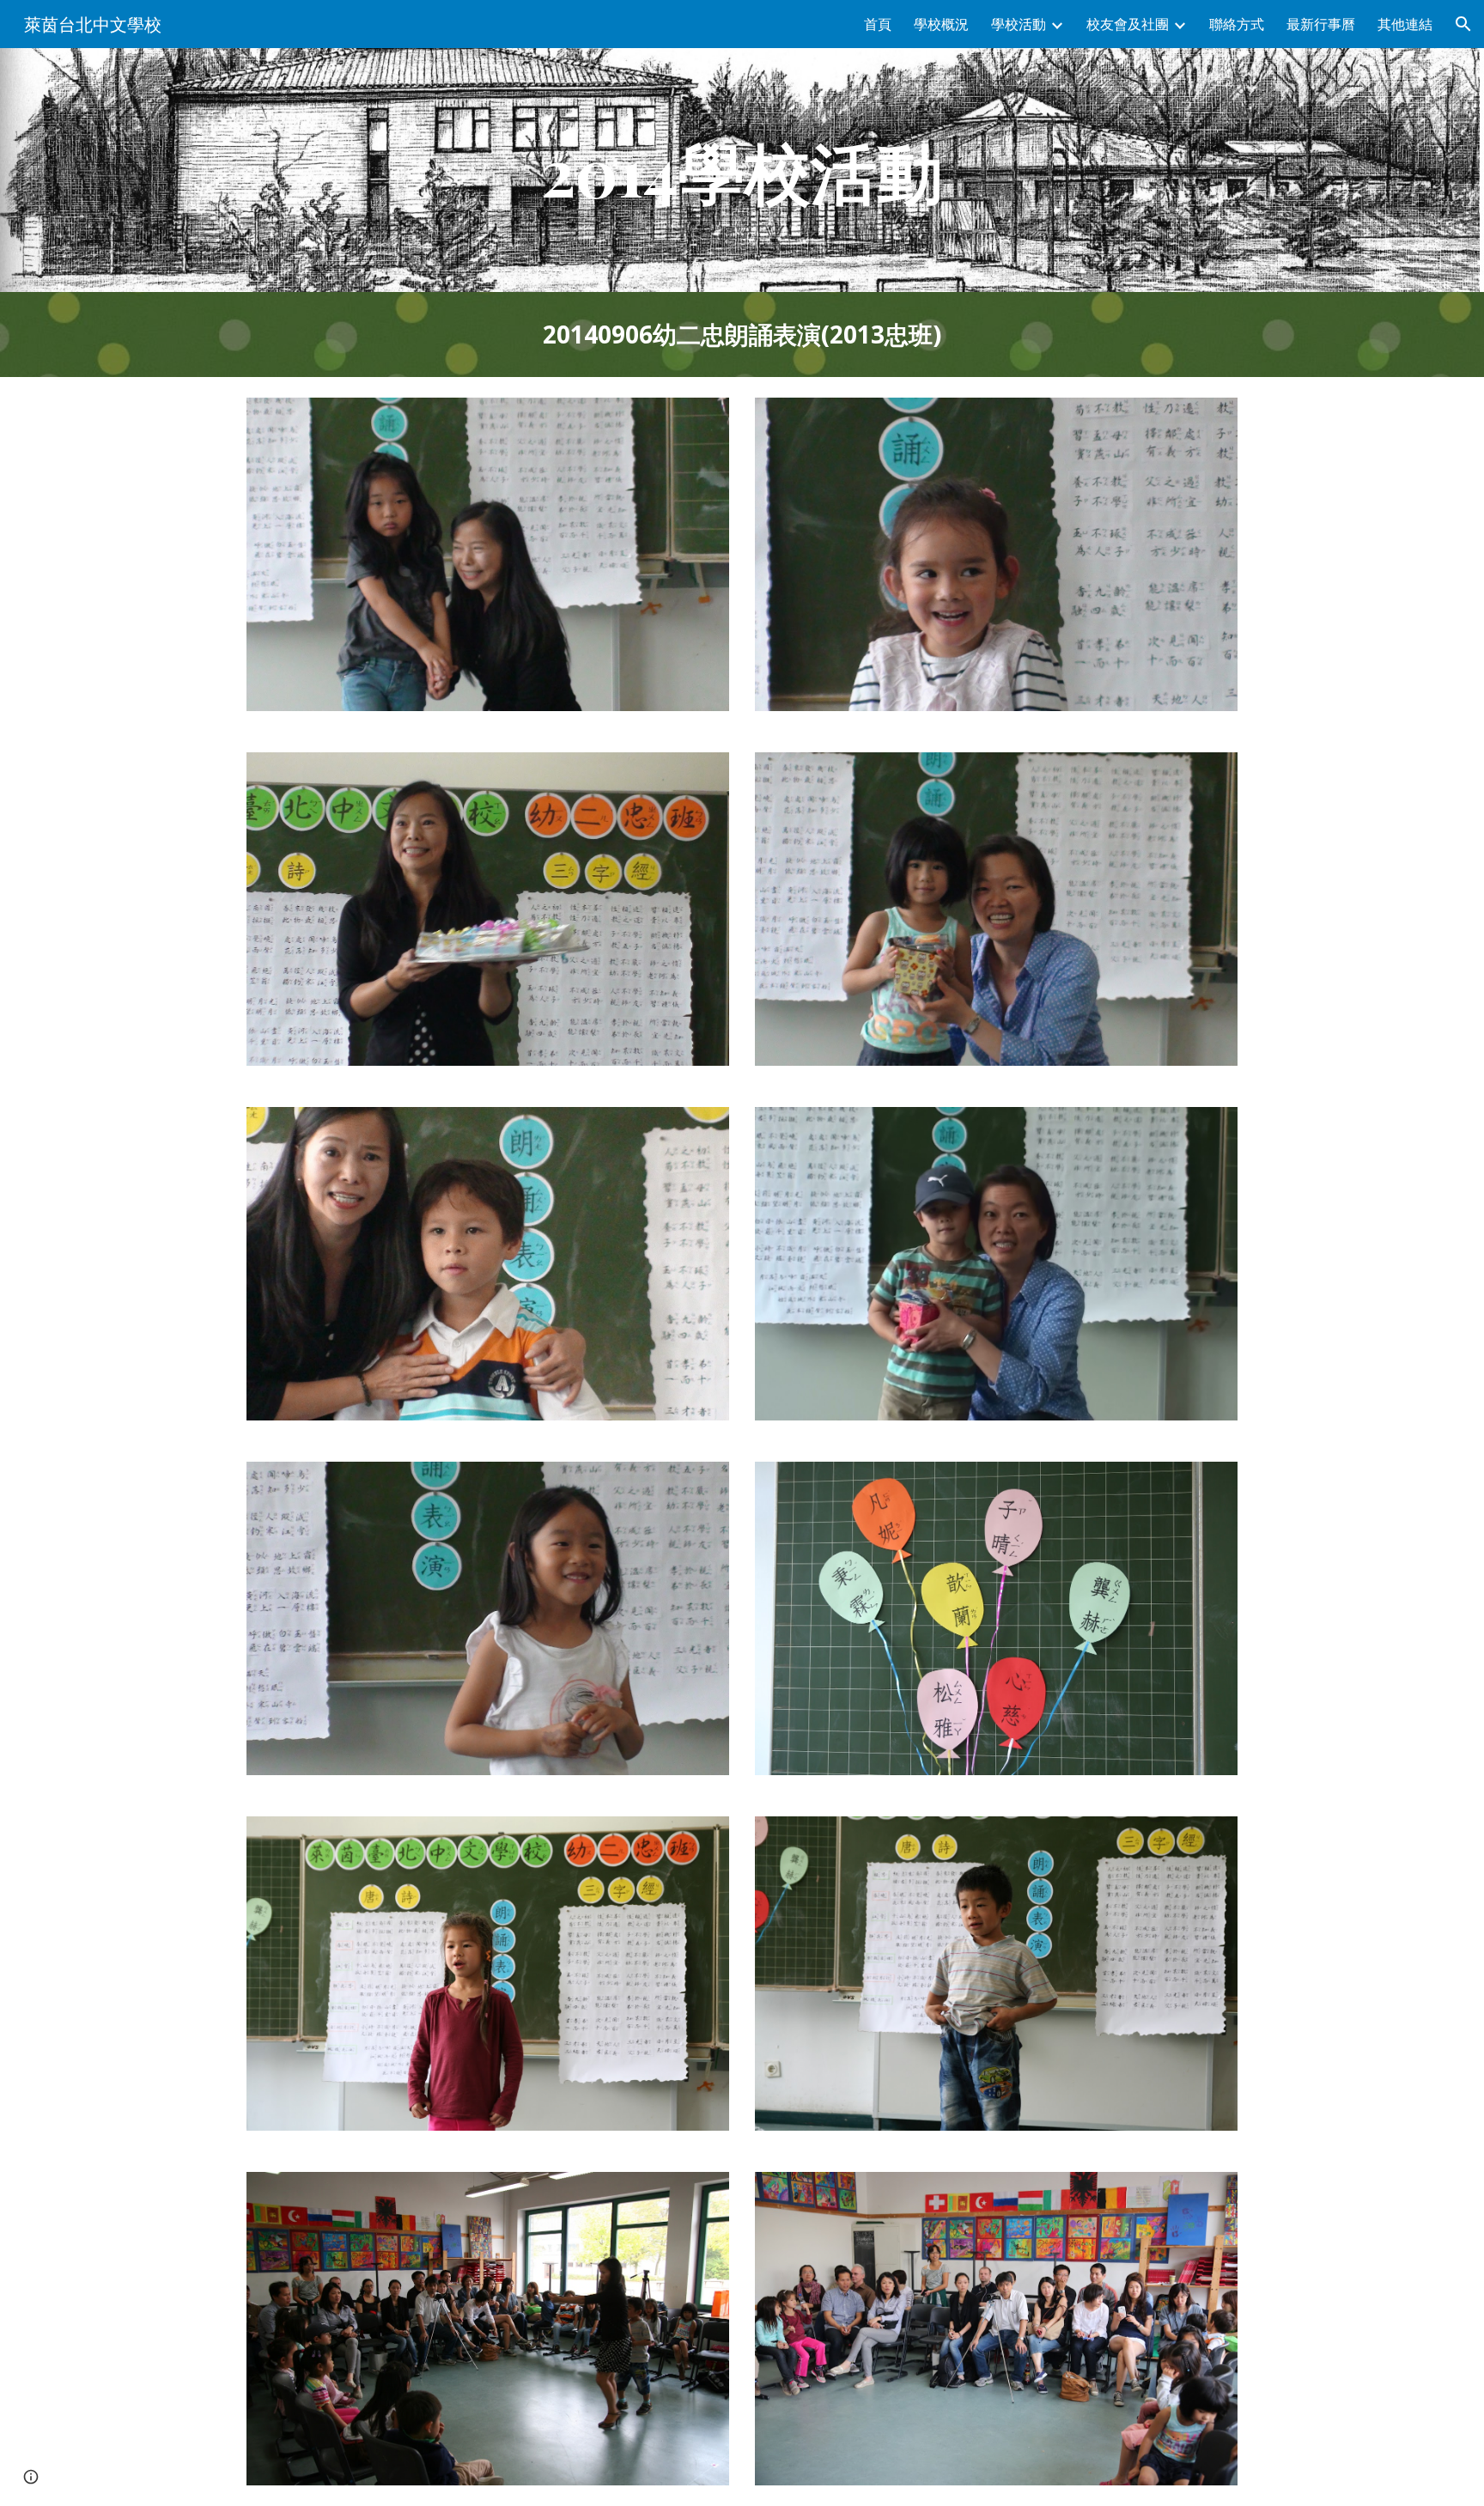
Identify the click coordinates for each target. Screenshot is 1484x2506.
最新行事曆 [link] (1321, 24)
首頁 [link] (878, 24)
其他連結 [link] (1405, 24)
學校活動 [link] (1019, 24)
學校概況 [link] (941, 24)
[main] (742, 170)
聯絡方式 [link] (1237, 24)
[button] (1463, 24)
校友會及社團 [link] (1128, 24)
